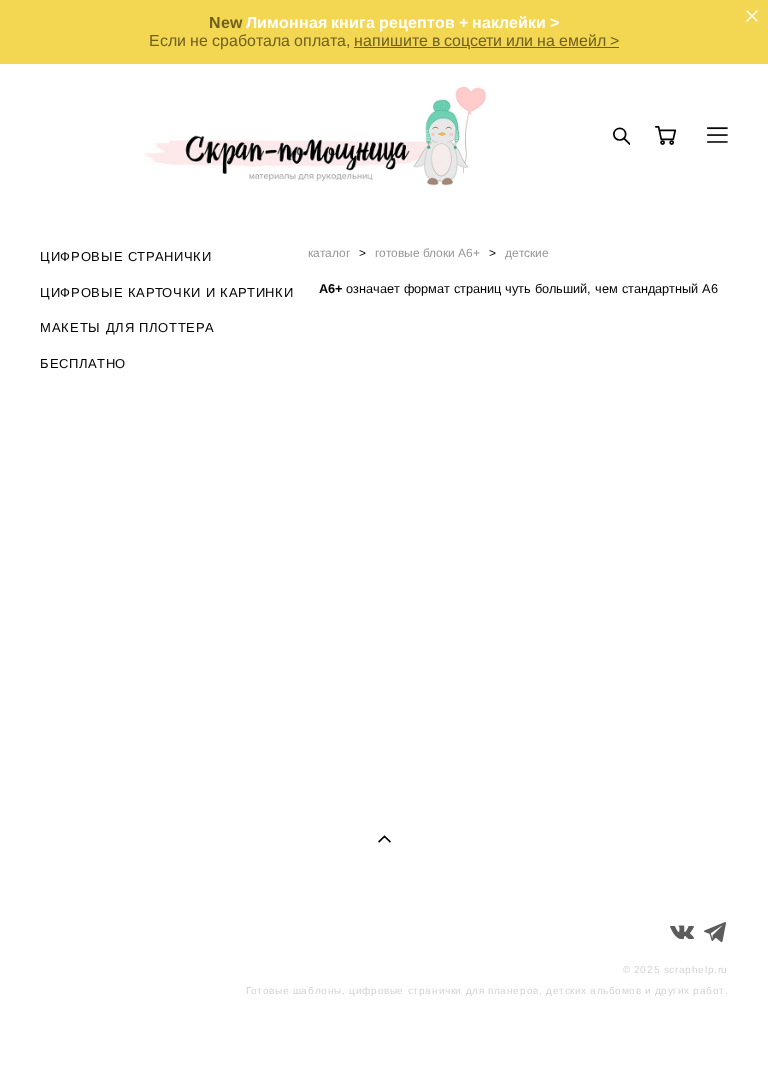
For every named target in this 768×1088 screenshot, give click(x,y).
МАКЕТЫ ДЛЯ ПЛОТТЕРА (127, 327)
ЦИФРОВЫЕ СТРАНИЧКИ (126, 256)
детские (527, 253)
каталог (329, 253)
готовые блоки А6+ (427, 253)
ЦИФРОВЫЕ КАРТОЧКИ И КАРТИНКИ (166, 292)
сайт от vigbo (688, 1041)
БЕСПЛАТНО (83, 363)
